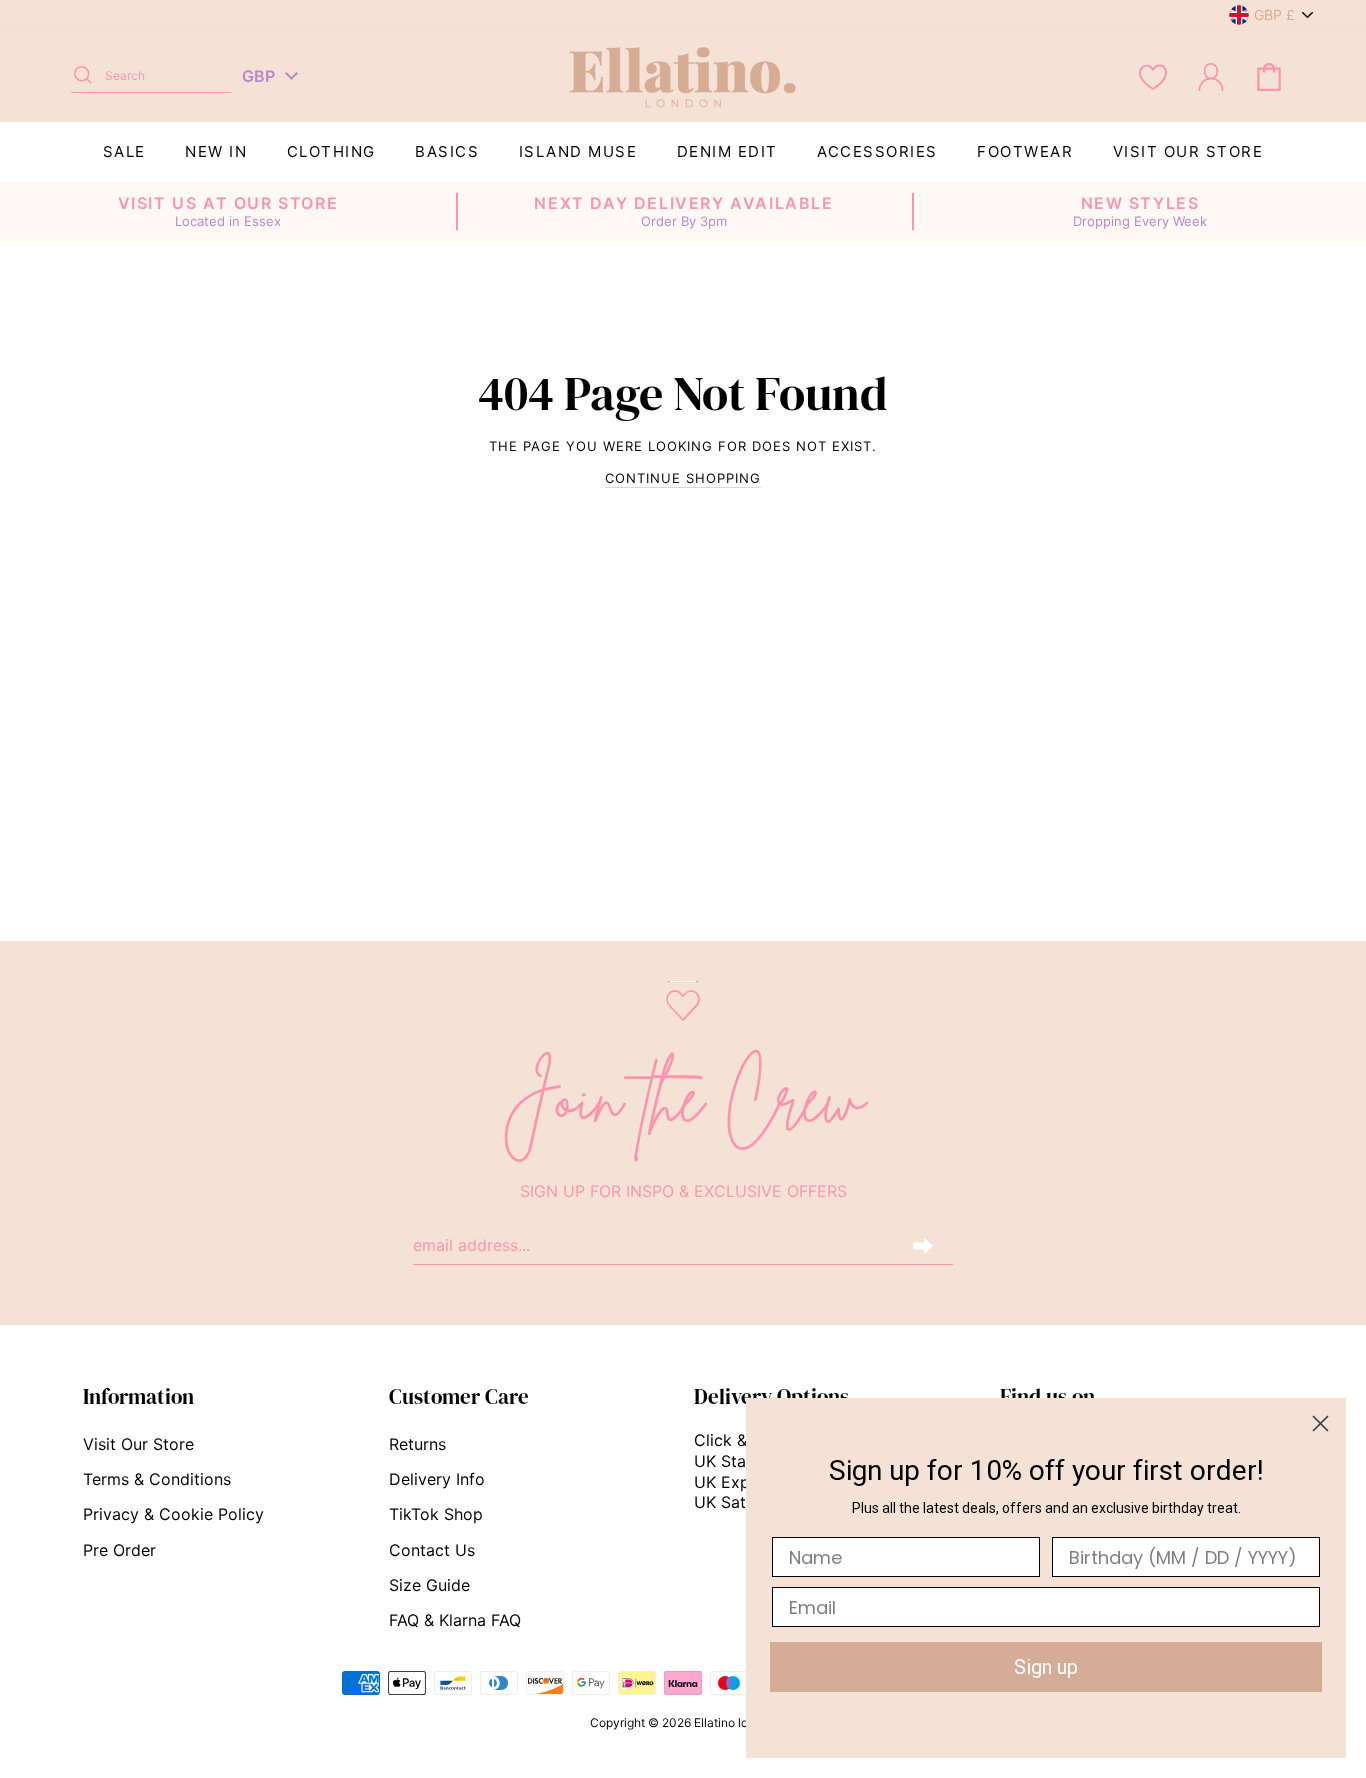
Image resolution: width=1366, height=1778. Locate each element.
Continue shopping (683, 478)
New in (216, 151)
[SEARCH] (83, 76)
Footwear (1025, 151)
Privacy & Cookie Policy (173, 1514)
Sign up (1046, 1667)
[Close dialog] (1320, 1423)
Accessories (877, 151)
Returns (417, 1444)
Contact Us (432, 1550)
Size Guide (429, 1585)
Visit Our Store (1188, 151)
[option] (228, 212)
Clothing (331, 151)
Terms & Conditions (157, 1479)
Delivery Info (437, 1479)
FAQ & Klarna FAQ (455, 1620)
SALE (124, 151)
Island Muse (578, 151)
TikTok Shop (436, 1514)
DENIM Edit (727, 151)
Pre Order (119, 1550)
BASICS (447, 151)
